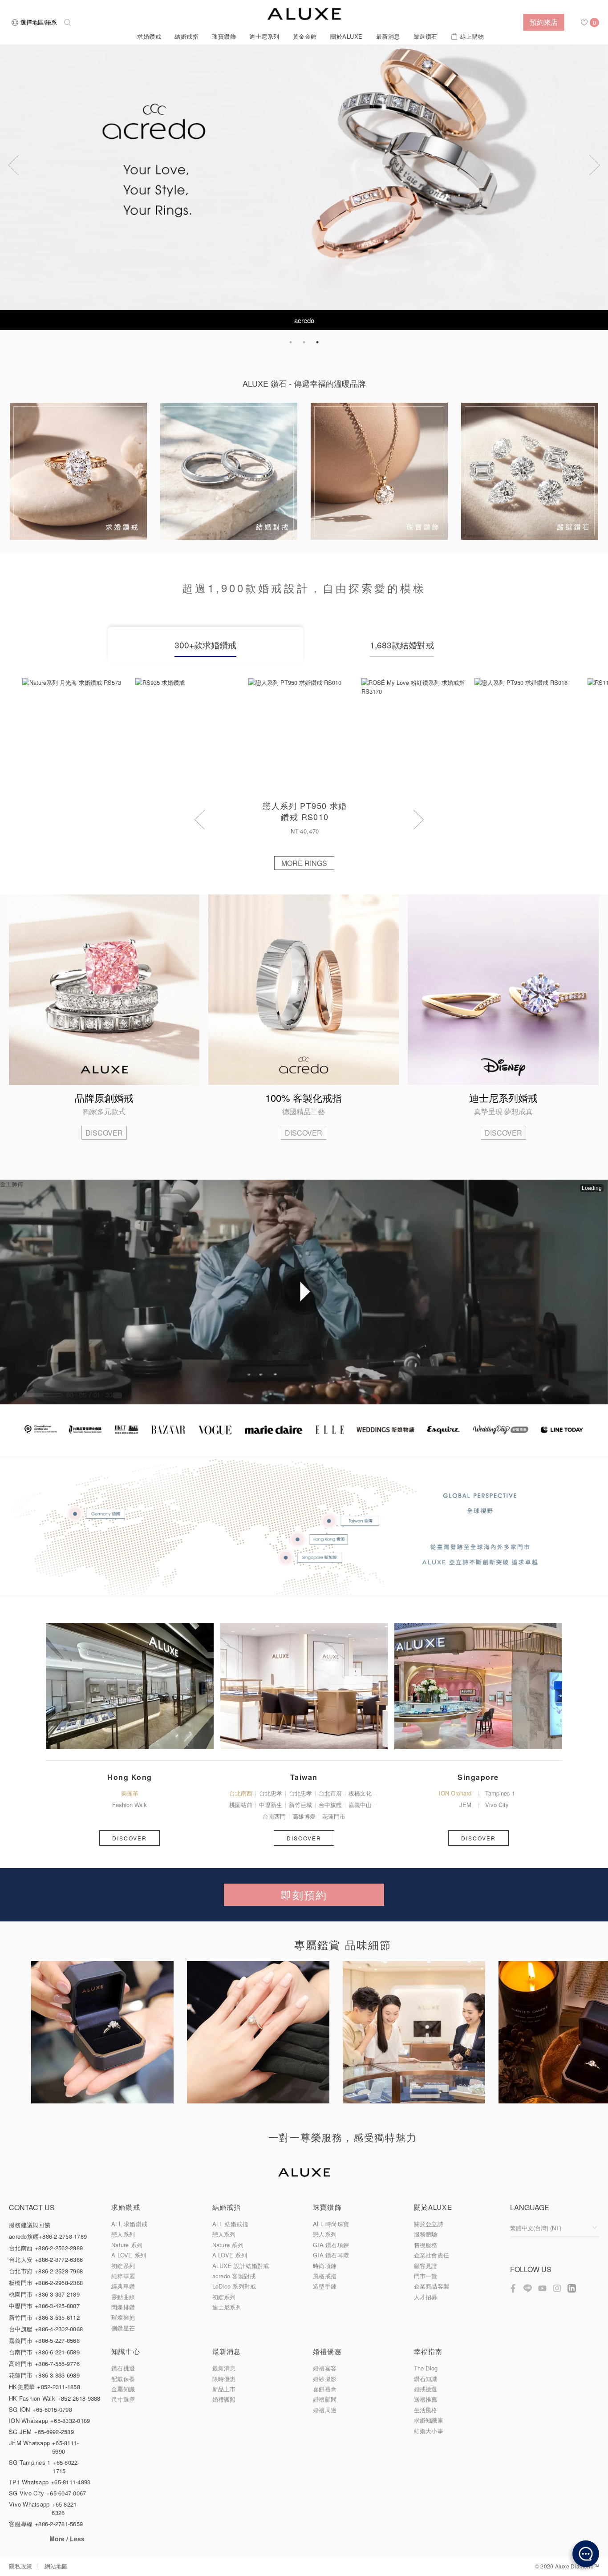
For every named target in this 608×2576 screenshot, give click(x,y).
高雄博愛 (304, 1816)
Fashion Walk (130, 1805)
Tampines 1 (500, 1793)
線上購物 (472, 36)
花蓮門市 (334, 1816)
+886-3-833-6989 (57, 2375)
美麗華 (130, 1793)
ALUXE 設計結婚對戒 (241, 2266)
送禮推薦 (426, 2399)
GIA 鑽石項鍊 (331, 2245)
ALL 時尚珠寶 (331, 2224)
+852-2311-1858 (59, 2387)
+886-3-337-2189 (57, 2294)
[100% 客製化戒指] (304, 990)
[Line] (528, 2288)
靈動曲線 (123, 2297)
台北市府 (330, 1793)
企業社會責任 (432, 2255)
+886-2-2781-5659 (59, 2524)
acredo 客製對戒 (234, 2276)
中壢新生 (271, 1805)
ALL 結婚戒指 (230, 2224)
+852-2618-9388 (79, 2398)
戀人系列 (123, 2234)
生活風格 (426, 2410)
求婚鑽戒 (149, 36)
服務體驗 (426, 2234)
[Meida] (304, 1454)
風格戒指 (325, 2276)
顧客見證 (426, 2266)
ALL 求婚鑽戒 (129, 2224)
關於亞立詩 (429, 2224)
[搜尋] (67, 22)
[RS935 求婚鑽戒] (192, 735)
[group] (109, 2039)
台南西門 (274, 1816)
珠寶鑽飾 (224, 36)
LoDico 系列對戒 (234, 2286)
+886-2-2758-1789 (63, 2236)
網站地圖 (56, 2566)
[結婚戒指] (229, 471)
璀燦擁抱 (123, 2317)
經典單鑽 (123, 2286)
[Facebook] (513, 2288)
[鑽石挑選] (530, 471)
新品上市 (224, 2389)
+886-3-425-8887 (57, 2306)
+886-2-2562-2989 (59, 2248)
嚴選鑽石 (426, 36)
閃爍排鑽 (123, 2307)
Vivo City (497, 1805)
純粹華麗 (123, 2276)
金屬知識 (123, 2389)
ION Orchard (455, 1793)
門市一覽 (426, 2276)
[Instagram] (557, 2288)
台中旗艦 (330, 1805)
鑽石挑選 (123, 2368)
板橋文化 (360, 1793)
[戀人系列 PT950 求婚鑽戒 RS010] (305, 735)
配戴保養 (123, 2379)
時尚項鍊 (325, 2266)
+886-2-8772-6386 (59, 2259)
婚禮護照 (224, 2399)
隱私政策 (20, 2566)
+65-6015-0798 (52, 2409)
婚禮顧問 (325, 2399)
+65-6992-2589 (54, 2432)
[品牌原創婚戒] (104, 990)
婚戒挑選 (426, 2389)
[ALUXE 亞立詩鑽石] (304, 14)
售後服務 (426, 2245)
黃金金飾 (305, 36)
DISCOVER (104, 1133)
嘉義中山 (360, 1805)
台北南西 (241, 1793)
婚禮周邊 (325, 2410)
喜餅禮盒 (325, 2389)
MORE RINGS (304, 863)
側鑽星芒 (123, 2328)
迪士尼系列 (264, 36)
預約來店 (544, 22)
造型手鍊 (325, 2286)
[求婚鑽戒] (78, 471)
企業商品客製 (432, 2286)
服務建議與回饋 (30, 2225)
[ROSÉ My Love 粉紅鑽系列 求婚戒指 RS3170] (418, 735)
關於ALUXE (347, 36)
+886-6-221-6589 (57, 2352)
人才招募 (426, 2297)
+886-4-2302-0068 (59, 2329)
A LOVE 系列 (129, 2255)
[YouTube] (542, 2288)
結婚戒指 (186, 36)
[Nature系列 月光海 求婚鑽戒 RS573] (79, 735)
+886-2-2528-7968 (59, 2271)
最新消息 (388, 36)
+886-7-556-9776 (57, 2364)
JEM (465, 1805)
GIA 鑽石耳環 (331, 2255)
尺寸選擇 (123, 2399)
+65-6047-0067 (66, 2493)
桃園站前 (241, 1805)
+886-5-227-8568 (57, 2340)
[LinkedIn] (572, 2288)
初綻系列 (123, 2266)
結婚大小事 (429, 2431)
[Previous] (13, 165)
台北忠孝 (271, 1793)
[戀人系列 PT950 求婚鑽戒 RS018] (531, 735)
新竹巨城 (300, 1805)
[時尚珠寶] (379, 471)
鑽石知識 (426, 2379)
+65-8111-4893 (71, 2482)
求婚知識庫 (429, 2420)
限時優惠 (224, 2379)
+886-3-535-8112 (57, 2317)
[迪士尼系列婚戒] (503, 990)
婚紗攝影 (325, 2379)
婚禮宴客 (325, 2368)
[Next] (595, 165)
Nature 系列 (127, 2245)
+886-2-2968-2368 (59, 2283)
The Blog (426, 2368)
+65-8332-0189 (70, 2420)
